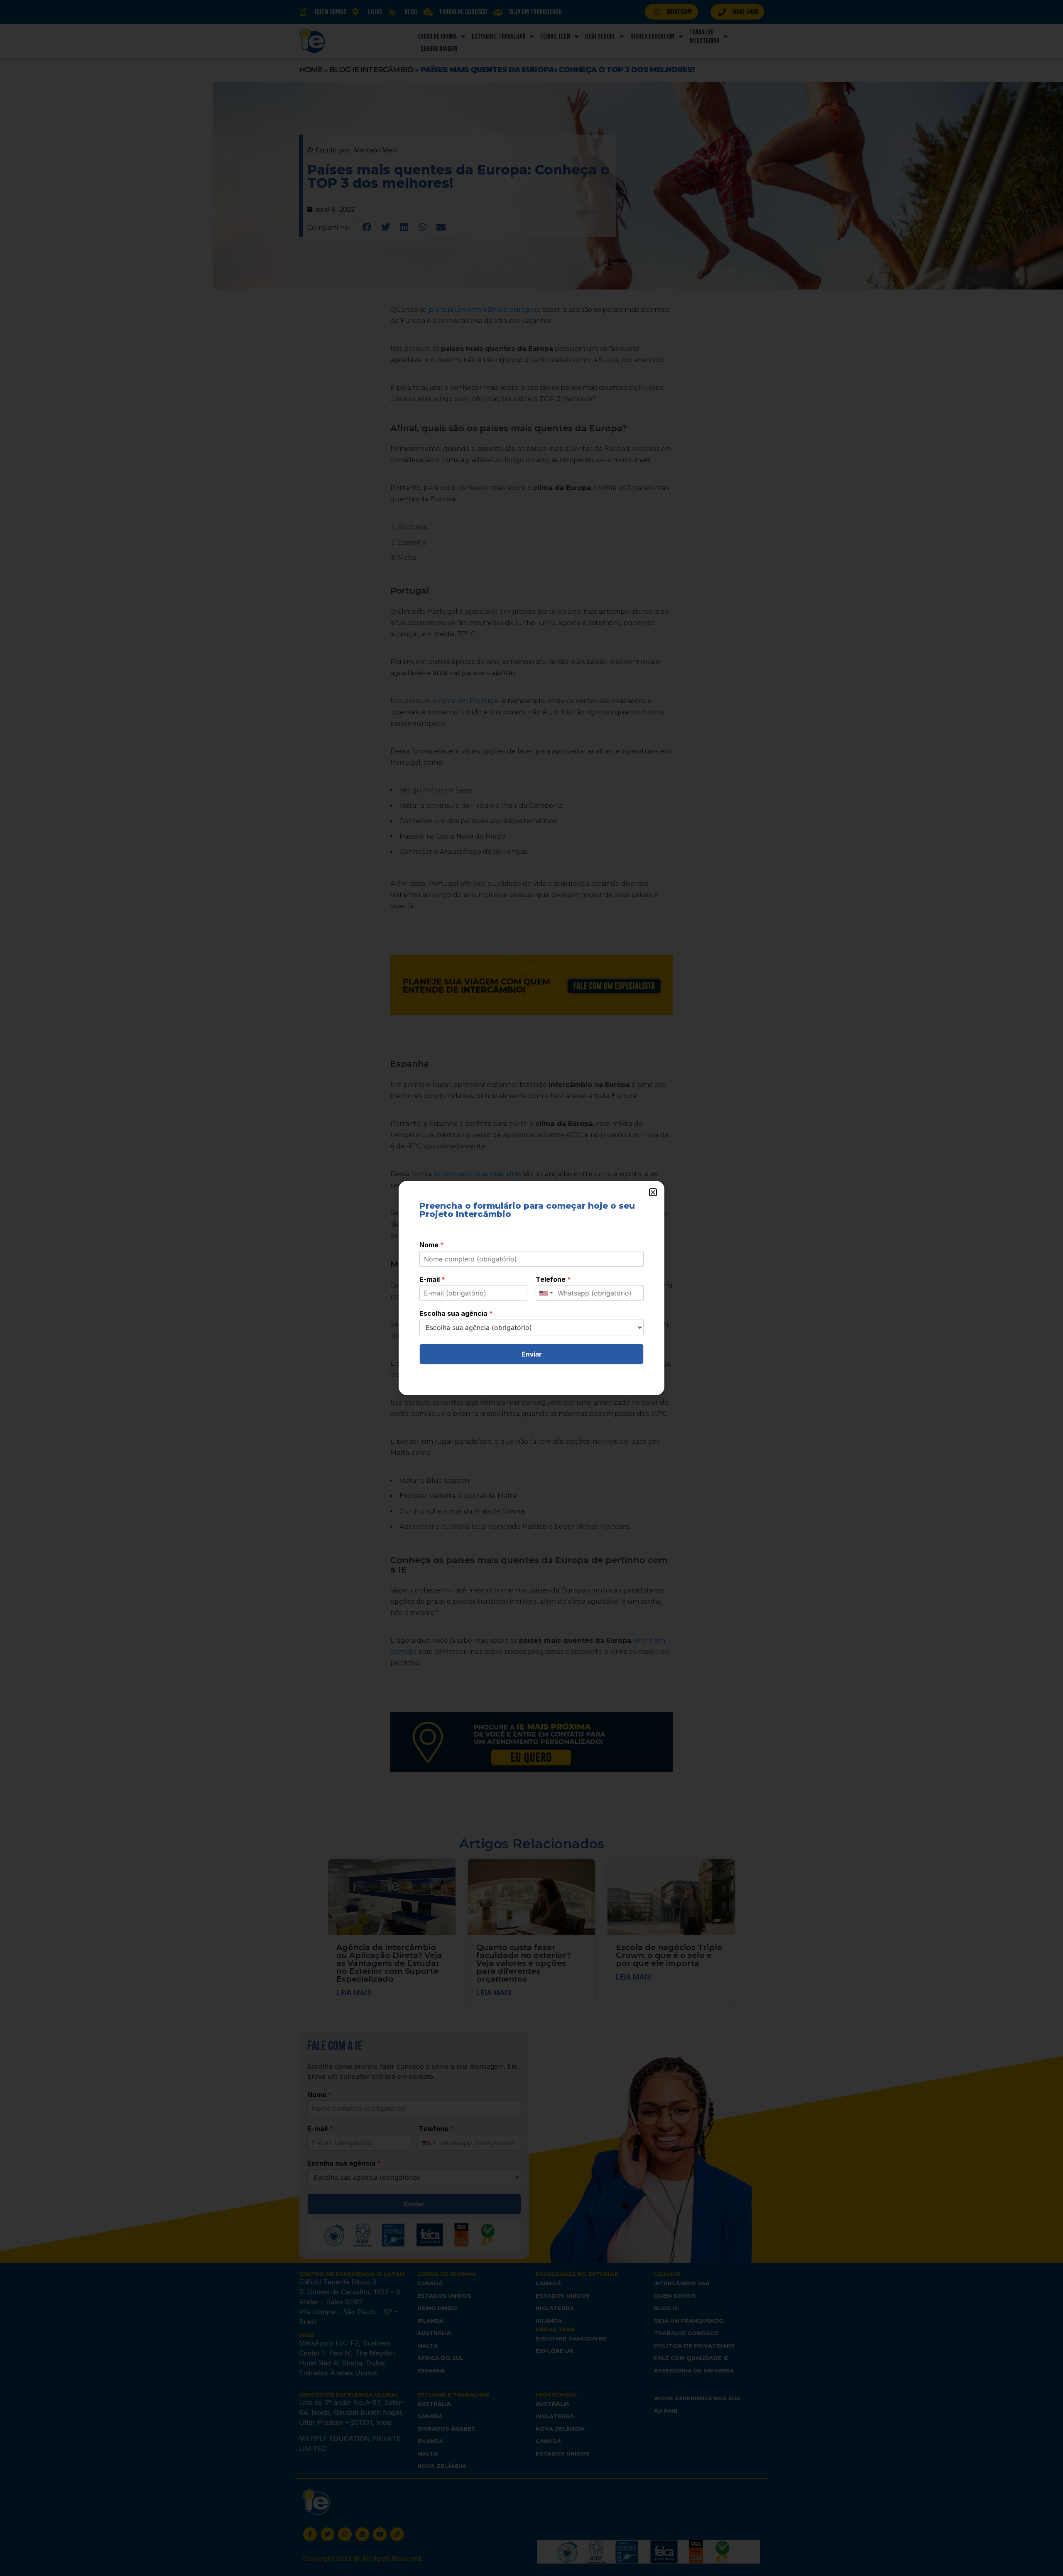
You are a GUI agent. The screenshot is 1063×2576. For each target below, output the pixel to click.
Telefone (553, 1279)
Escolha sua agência (456, 1313)
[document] (531, 1288)
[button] (653, 1192)
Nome (432, 1245)
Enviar (532, 1354)
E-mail (432, 1279)
